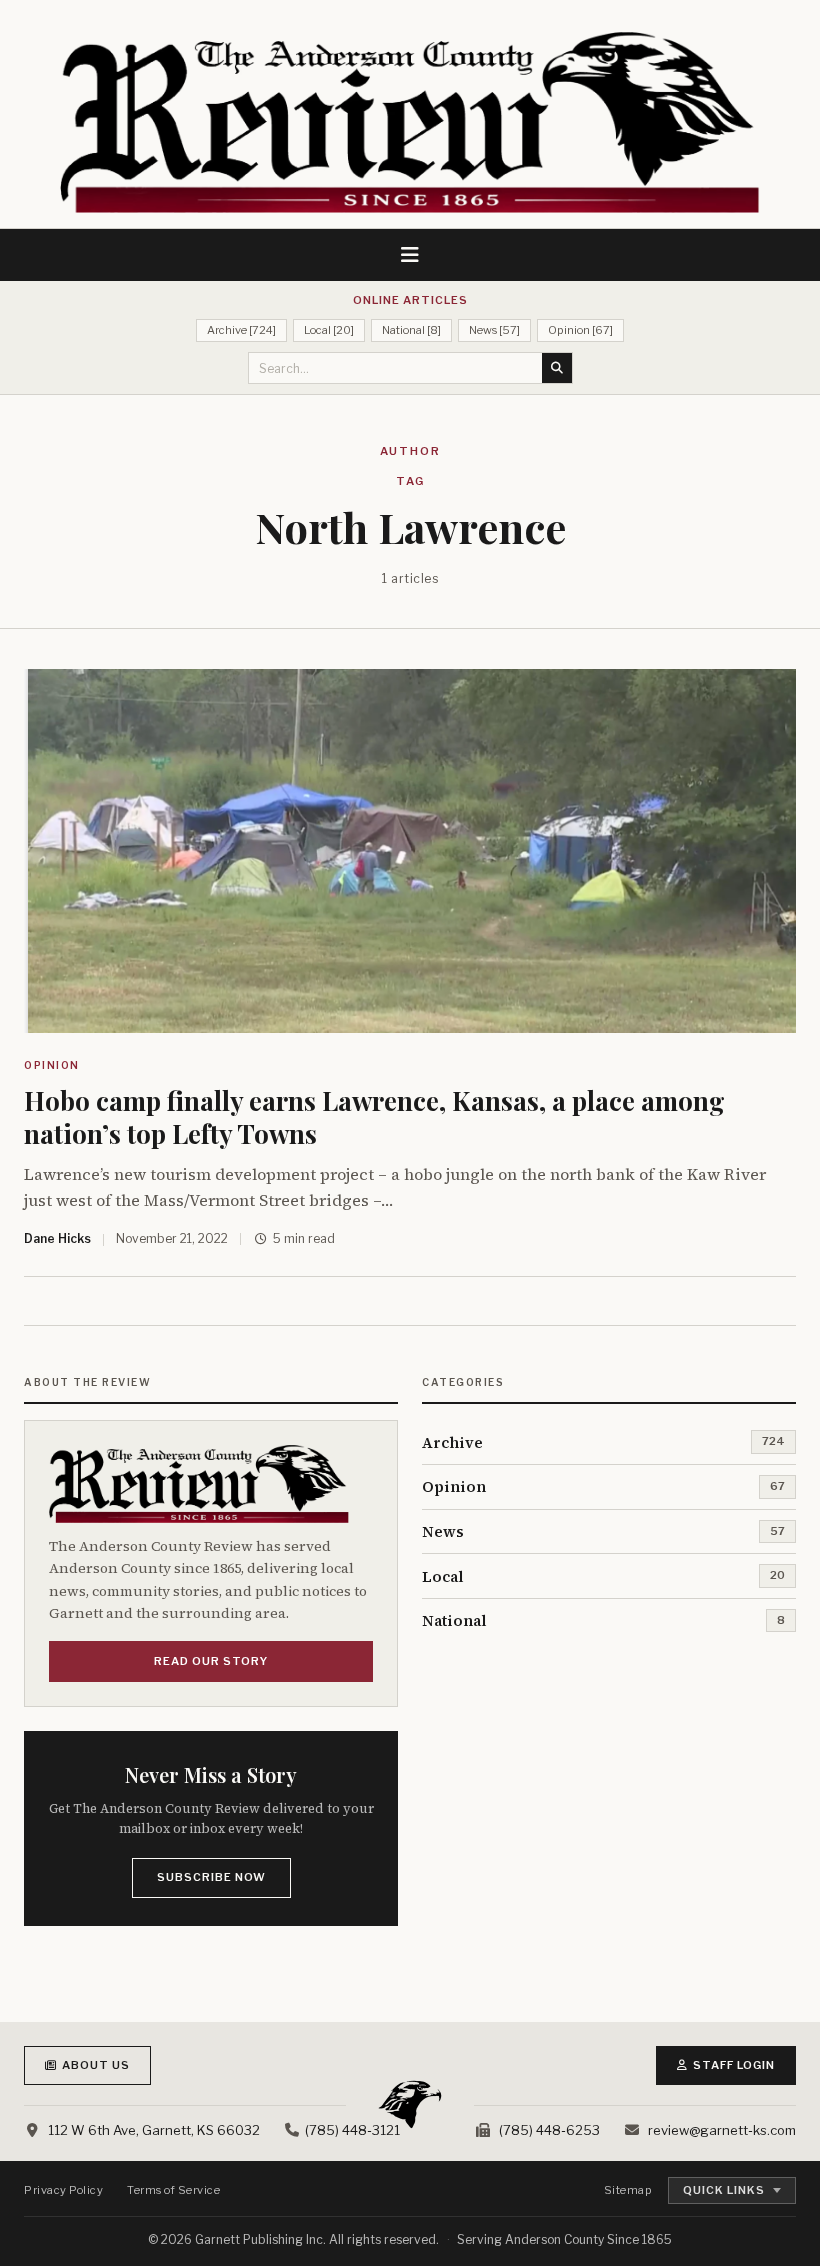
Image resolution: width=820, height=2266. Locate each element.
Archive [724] (241, 330)
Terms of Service (173, 2190)
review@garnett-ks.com (722, 2130)
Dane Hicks (57, 1238)
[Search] (557, 368)
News (443, 1531)
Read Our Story (211, 1661)
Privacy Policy (63, 2190)
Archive (452, 1442)
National (454, 1620)
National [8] (411, 330)
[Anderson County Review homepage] (410, 122)
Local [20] (329, 330)
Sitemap (628, 2190)
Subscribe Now (211, 1877)
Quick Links (724, 2190)
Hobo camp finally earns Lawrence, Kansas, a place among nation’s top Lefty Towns (374, 1117)
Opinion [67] (580, 330)
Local (443, 1576)
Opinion (52, 1065)
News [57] (494, 330)
